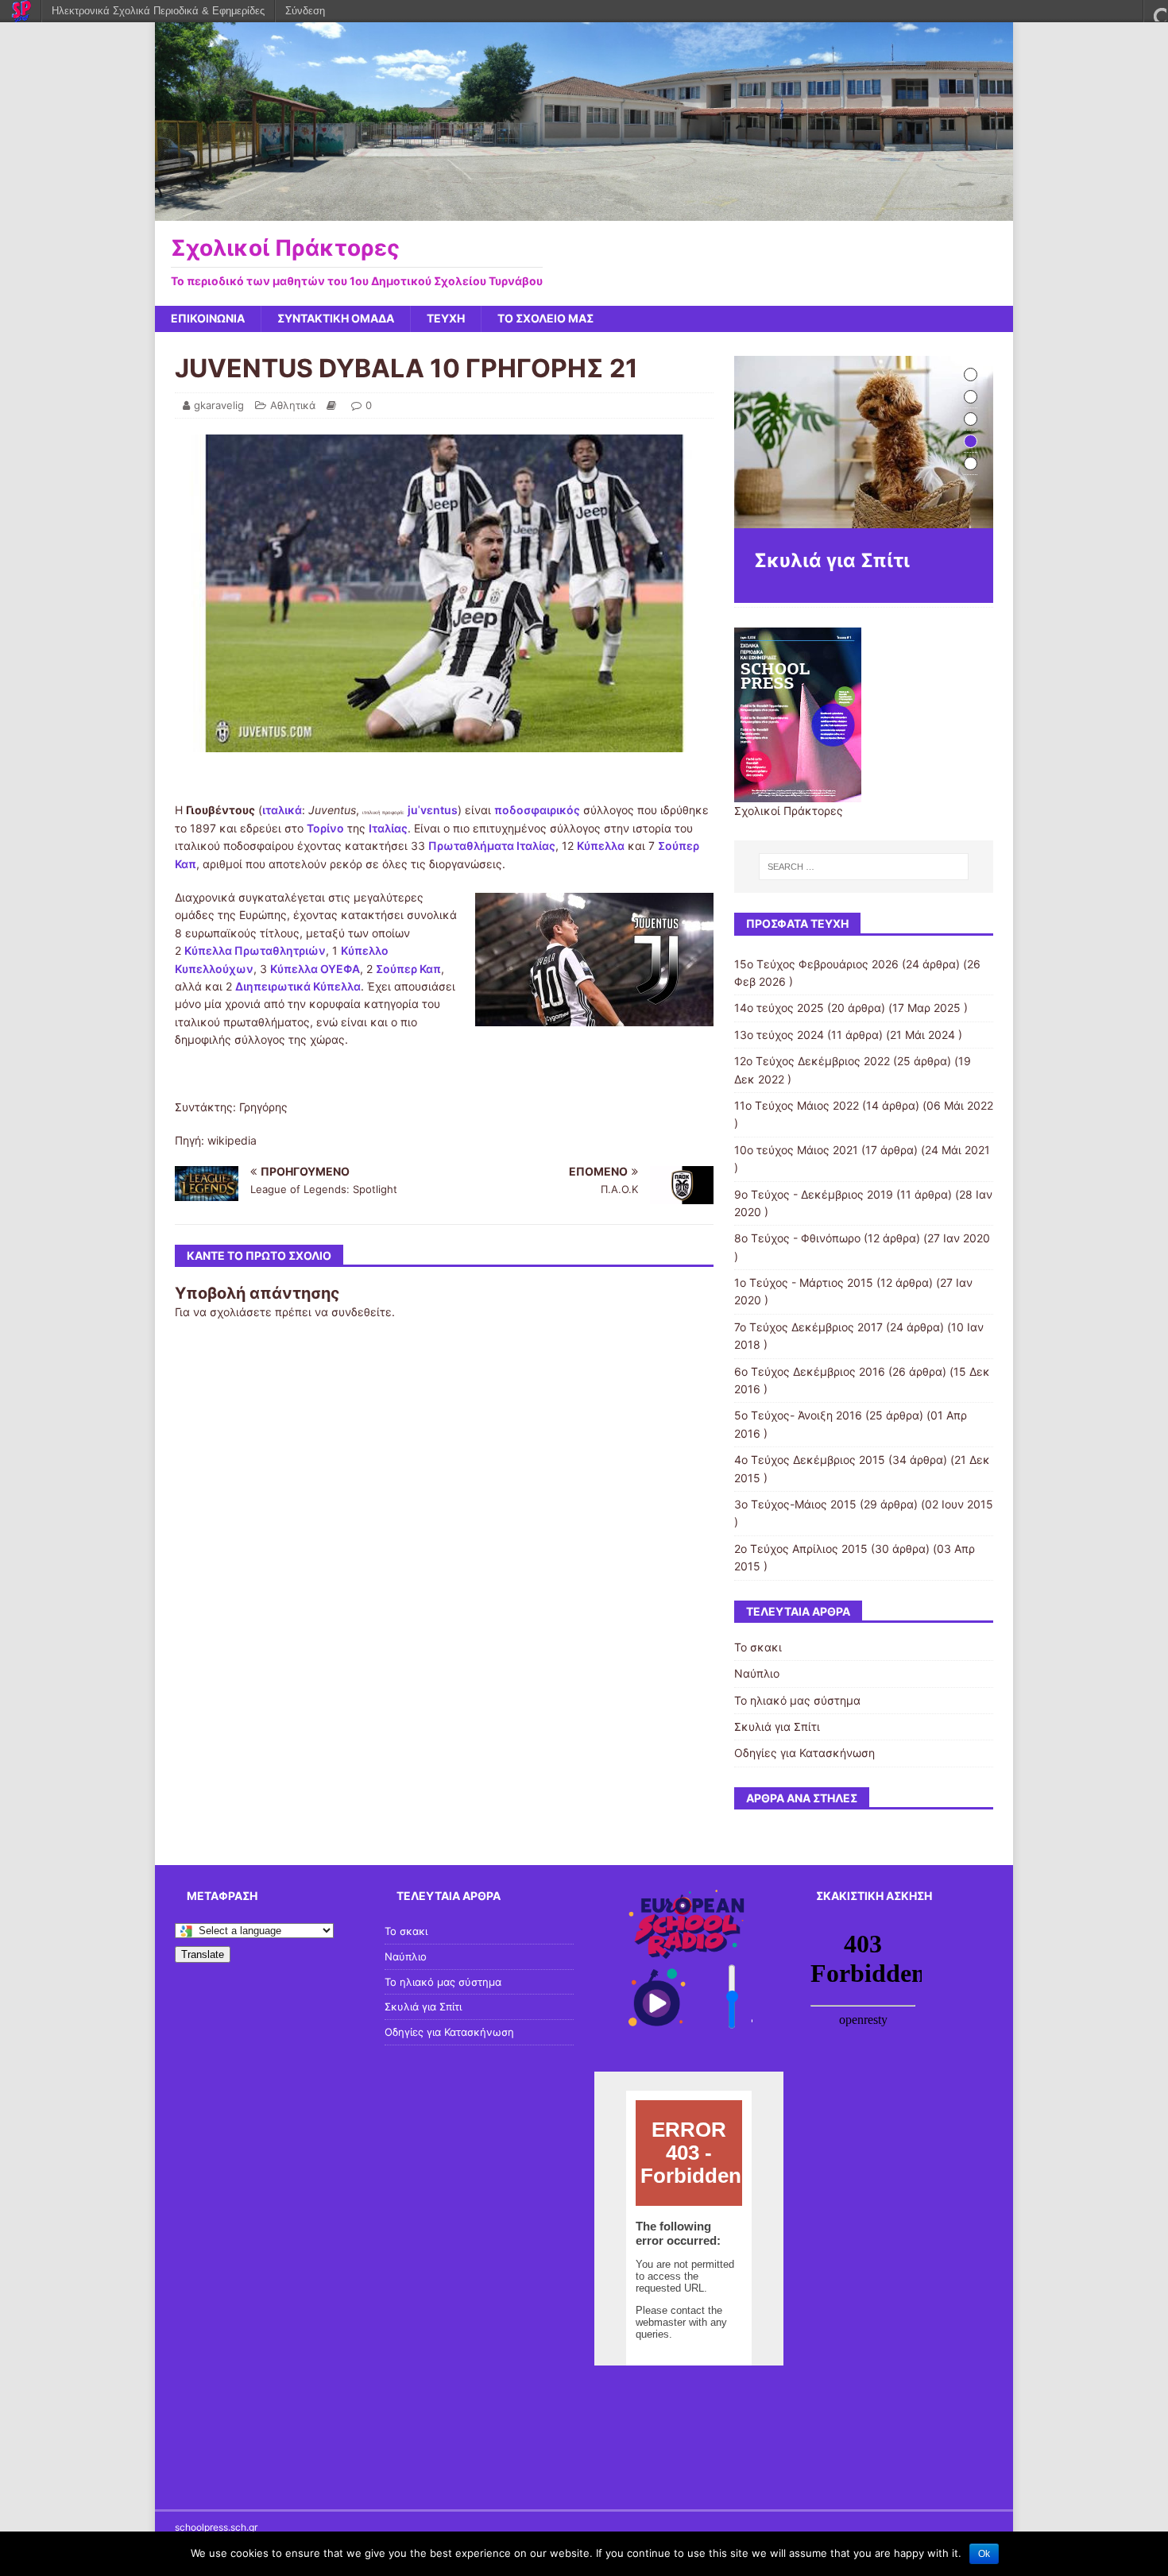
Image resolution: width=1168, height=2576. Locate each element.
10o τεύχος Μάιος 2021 (796, 1150)
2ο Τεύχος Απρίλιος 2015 (801, 1549)
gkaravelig (219, 405)
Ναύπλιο (757, 1673)
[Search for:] (864, 867)
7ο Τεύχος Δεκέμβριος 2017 (808, 1327)
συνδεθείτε (362, 1312)
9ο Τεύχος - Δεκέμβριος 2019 (814, 1194)
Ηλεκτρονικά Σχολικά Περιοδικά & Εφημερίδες (158, 11)
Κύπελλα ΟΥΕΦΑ (315, 969)
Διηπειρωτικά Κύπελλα (298, 986)
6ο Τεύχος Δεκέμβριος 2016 (810, 1371)
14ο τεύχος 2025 (779, 1008)
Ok (984, 2554)
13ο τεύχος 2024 (779, 1035)
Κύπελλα (601, 846)
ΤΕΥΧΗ (446, 318)
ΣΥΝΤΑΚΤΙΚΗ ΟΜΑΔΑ (336, 318)
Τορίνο (325, 828)
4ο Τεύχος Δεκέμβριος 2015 (810, 1460)
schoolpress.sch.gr (216, 2527)
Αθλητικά (293, 405)
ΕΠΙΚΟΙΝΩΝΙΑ (208, 318)
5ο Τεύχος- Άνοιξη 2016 (798, 1415)
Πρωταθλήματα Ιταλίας (492, 846)
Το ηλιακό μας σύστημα (797, 1700)
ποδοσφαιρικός (537, 810)
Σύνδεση (305, 11)
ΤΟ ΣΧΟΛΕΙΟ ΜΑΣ (545, 318)
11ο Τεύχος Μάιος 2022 (797, 1105)
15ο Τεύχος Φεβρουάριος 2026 (816, 964)
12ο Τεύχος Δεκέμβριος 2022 (812, 1061)
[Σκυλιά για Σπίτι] (864, 442)
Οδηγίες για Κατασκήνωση (804, 1753)
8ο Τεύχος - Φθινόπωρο (797, 1238)
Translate (203, 1954)
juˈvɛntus (433, 810)
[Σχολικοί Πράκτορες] (584, 211)
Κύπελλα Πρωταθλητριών (255, 950)
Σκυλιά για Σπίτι (777, 1726)
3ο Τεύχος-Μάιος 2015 (795, 1504)
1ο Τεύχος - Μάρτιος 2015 (804, 1282)
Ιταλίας (388, 828)
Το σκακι (758, 1647)
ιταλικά (282, 810)
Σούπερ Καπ (408, 969)
